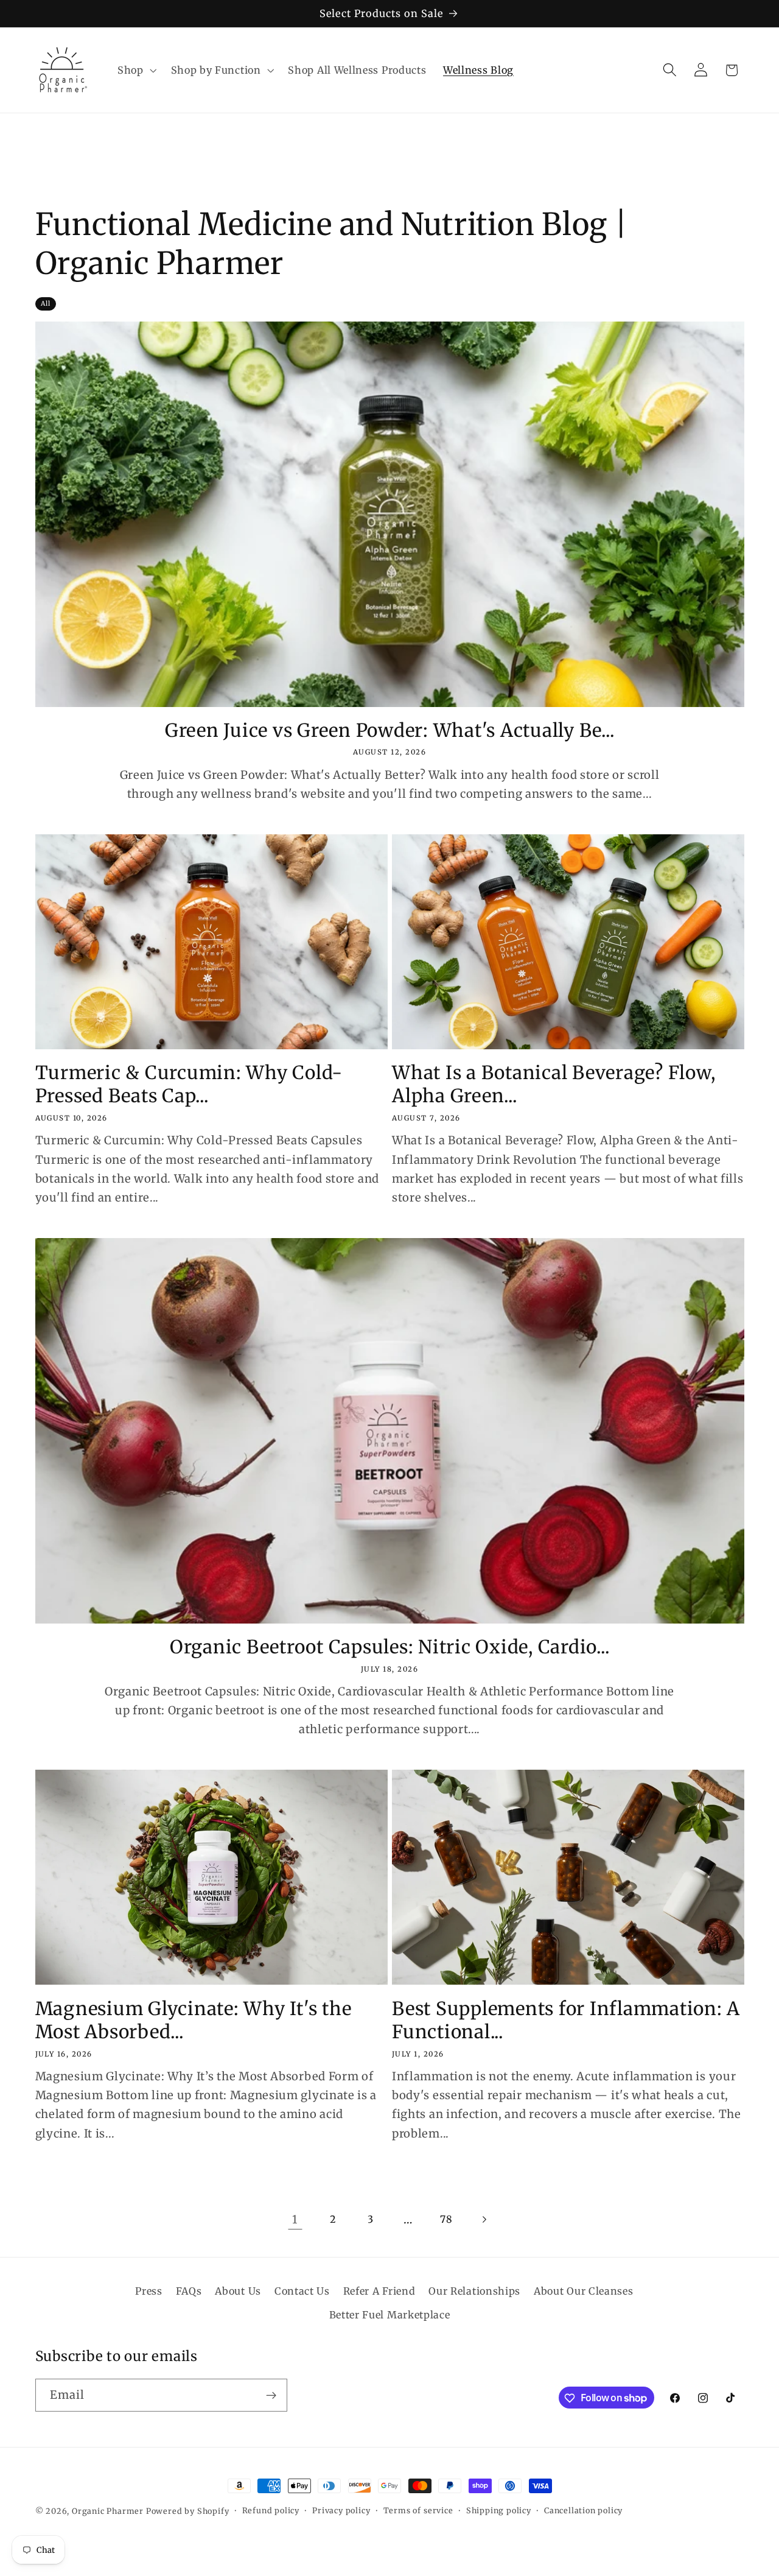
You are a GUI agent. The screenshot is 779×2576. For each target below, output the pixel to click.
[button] (136, 70)
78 (446, 2219)
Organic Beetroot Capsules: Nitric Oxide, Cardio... (390, 1647)
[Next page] (484, 2219)
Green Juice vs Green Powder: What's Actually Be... (390, 730)
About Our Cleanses (583, 2290)
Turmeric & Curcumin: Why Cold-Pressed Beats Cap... (189, 1084)
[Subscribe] (271, 2395)
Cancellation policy (583, 2511)
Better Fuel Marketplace (390, 2314)
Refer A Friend (379, 2290)
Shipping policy (499, 2511)
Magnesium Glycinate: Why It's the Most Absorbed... (194, 2020)
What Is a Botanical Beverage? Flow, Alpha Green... (554, 1084)
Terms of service (418, 2511)
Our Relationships (474, 2290)
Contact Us (302, 2290)
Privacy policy (341, 2511)
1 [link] (295, 2219)
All (45, 304)
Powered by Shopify (188, 2511)
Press (148, 2290)
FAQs (189, 2290)
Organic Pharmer (108, 2511)
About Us (238, 2290)
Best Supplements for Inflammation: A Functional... (566, 2020)
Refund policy (271, 2511)
